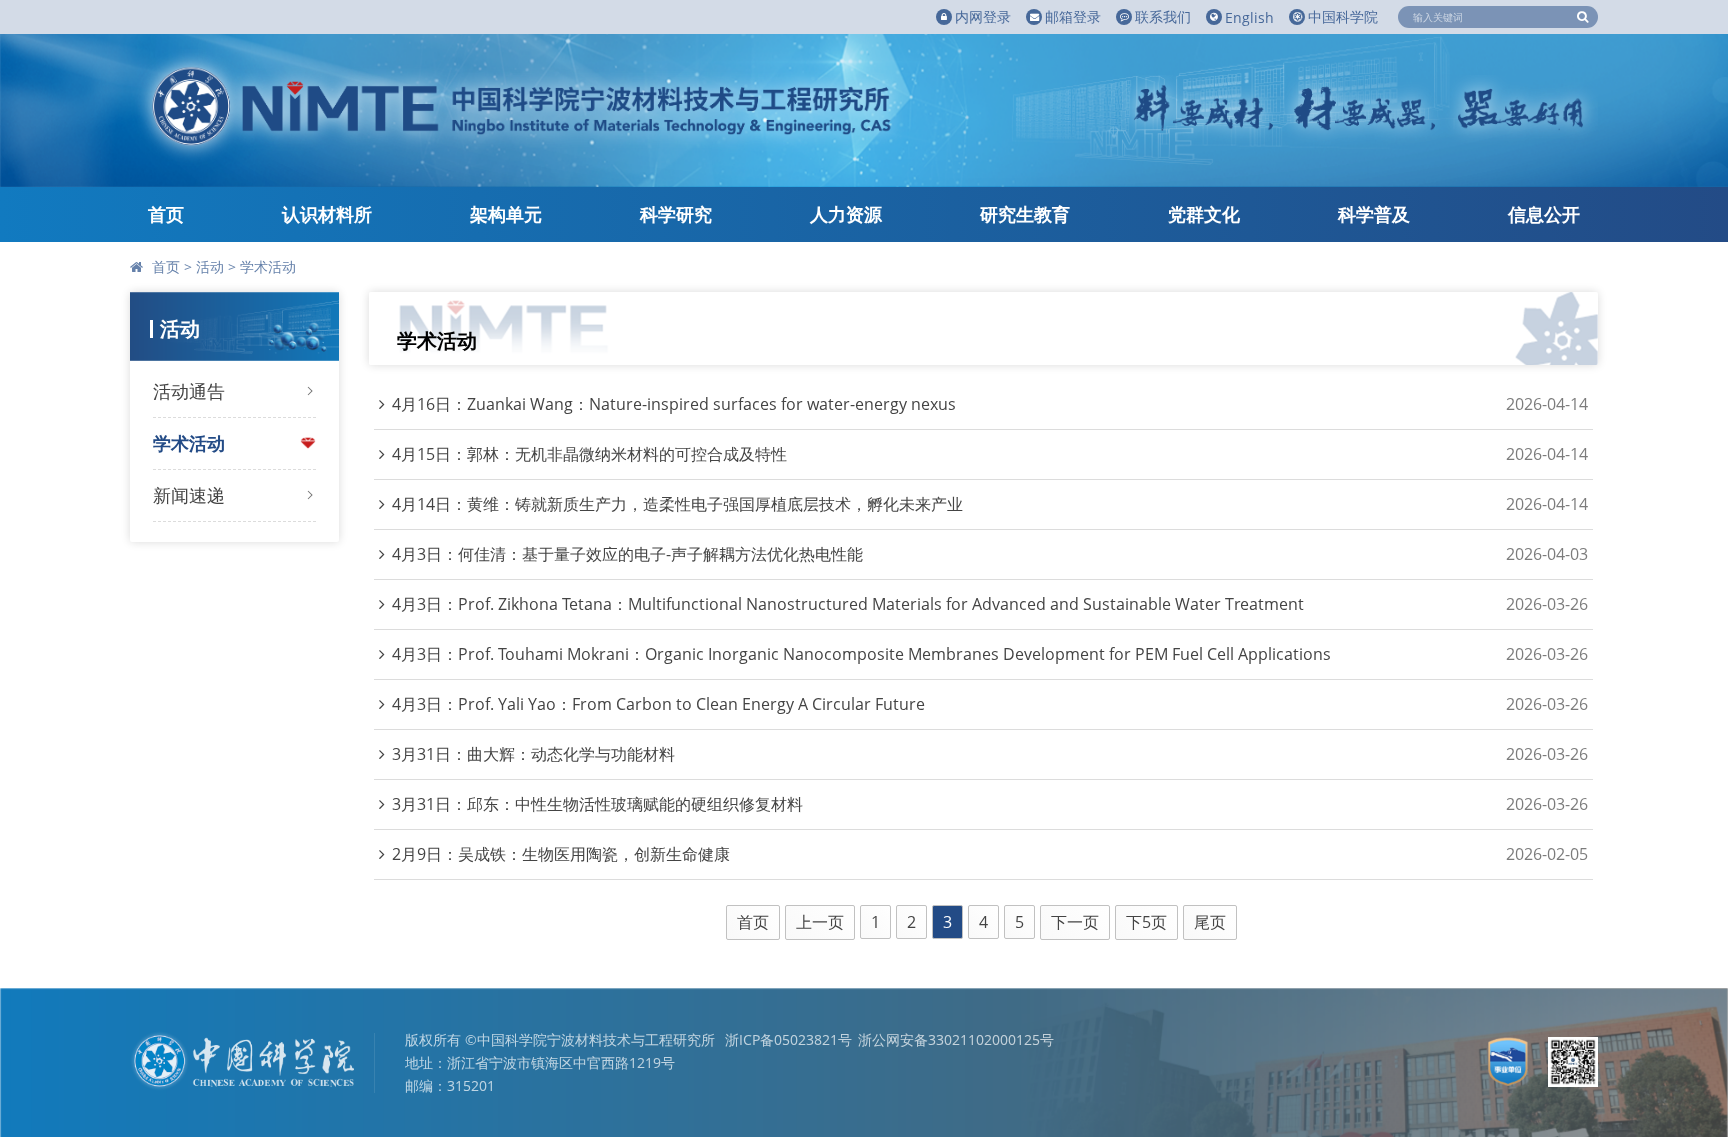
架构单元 (506, 214)
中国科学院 (1343, 16)
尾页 (1210, 922)
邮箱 (1073, 16)
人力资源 (846, 214)
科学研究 (676, 214)
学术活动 (268, 266)
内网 (983, 16)
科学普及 (1374, 214)
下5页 (1146, 922)
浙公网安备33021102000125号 (956, 1039)
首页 (166, 214)
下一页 (1075, 922)
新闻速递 (189, 495)
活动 (210, 266)
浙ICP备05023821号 (788, 1039)
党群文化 (1204, 214)
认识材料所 (327, 214)
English (1249, 17)
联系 (1163, 16)
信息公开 (1544, 214)
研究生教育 (1025, 214)
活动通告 (189, 391)
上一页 (820, 922)
